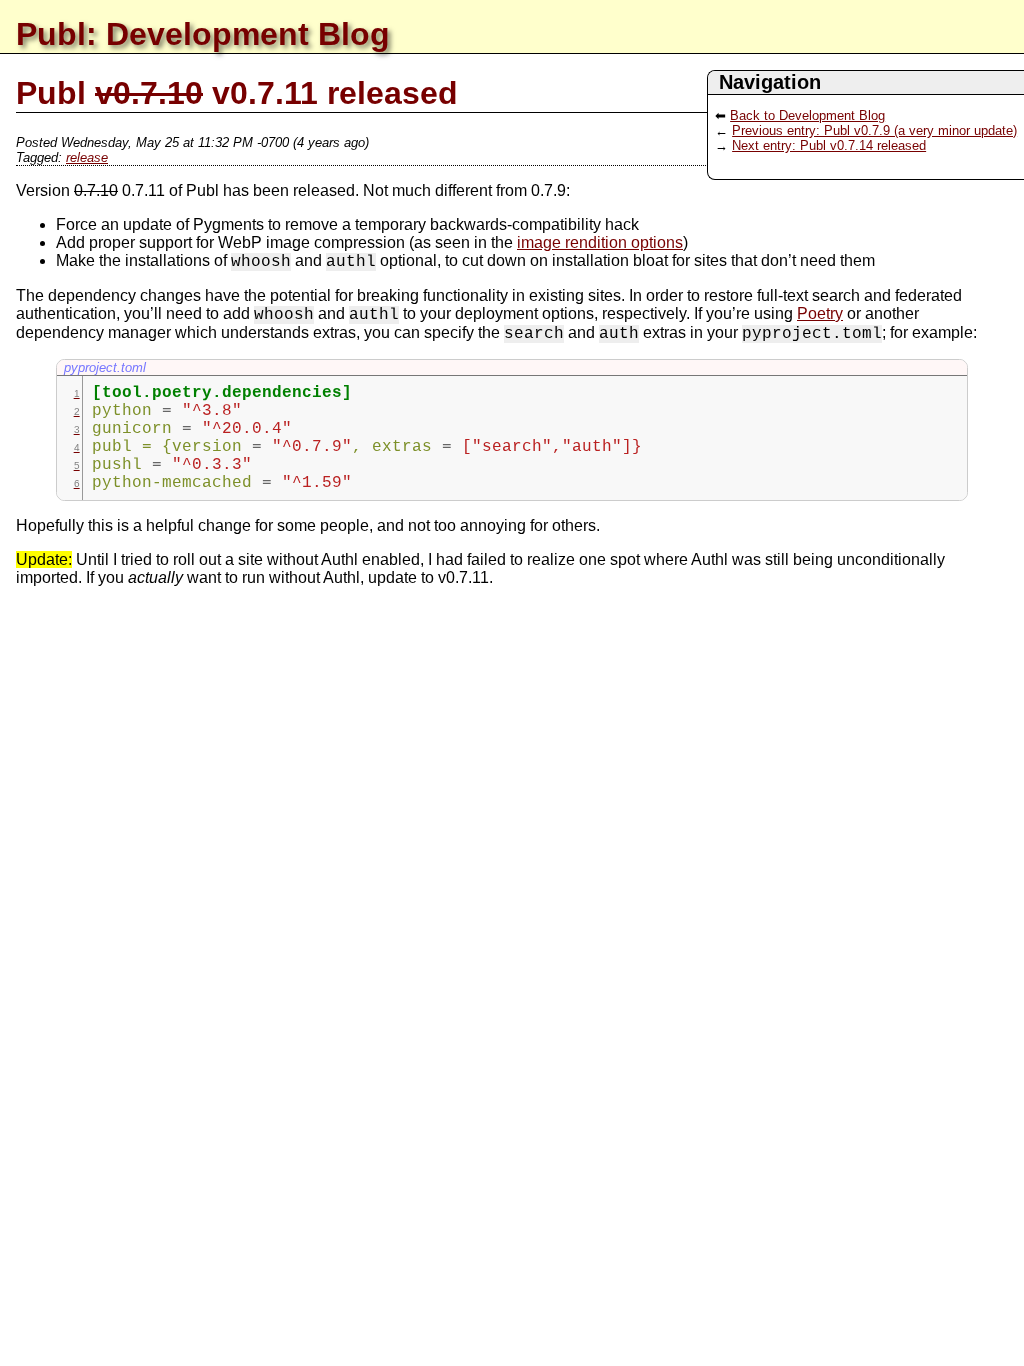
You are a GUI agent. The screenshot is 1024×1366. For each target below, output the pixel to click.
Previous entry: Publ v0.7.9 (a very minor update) (874, 130)
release (87, 157)
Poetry (820, 313)
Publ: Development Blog (203, 34)
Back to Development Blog (807, 115)
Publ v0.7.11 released (237, 93)
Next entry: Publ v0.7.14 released (829, 145)
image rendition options (600, 242)
